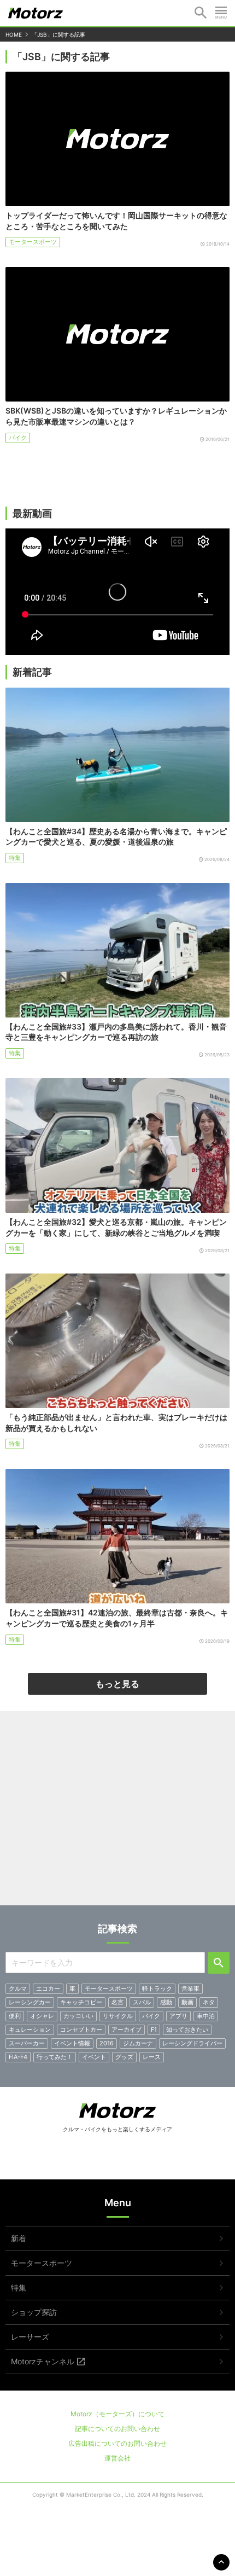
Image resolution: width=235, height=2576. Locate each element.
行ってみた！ (55, 2057)
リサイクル (118, 2016)
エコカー (48, 1988)
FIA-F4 (18, 2057)
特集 (15, 858)
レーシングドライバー (192, 2043)
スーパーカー (27, 2043)
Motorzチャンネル (43, 2361)
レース (152, 2057)
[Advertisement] (118, 1812)
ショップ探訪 (34, 2312)
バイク (18, 438)
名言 (117, 2002)
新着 (19, 2238)
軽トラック (157, 1988)
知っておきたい (187, 2030)
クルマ (18, 1988)
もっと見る (117, 1684)
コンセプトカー (81, 2030)
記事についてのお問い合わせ (117, 2429)
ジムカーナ (138, 2043)
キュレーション (30, 2030)
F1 (154, 2030)
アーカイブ (127, 2030)
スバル (142, 2002)
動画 (187, 2002)
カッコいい (78, 2016)
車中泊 (206, 2016)
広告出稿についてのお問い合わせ (117, 2443)
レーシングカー (30, 2002)
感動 (166, 2002)
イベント (94, 2057)
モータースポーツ (33, 242)
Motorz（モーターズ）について (117, 2414)
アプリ (178, 2016)
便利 (15, 2016)
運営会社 (117, 2458)
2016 (107, 2043)
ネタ (209, 2002)
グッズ (124, 2057)
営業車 (190, 1988)
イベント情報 (72, 2043)
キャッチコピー (81, 2002)
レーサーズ (30, 2337)
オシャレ (42, 2016)
